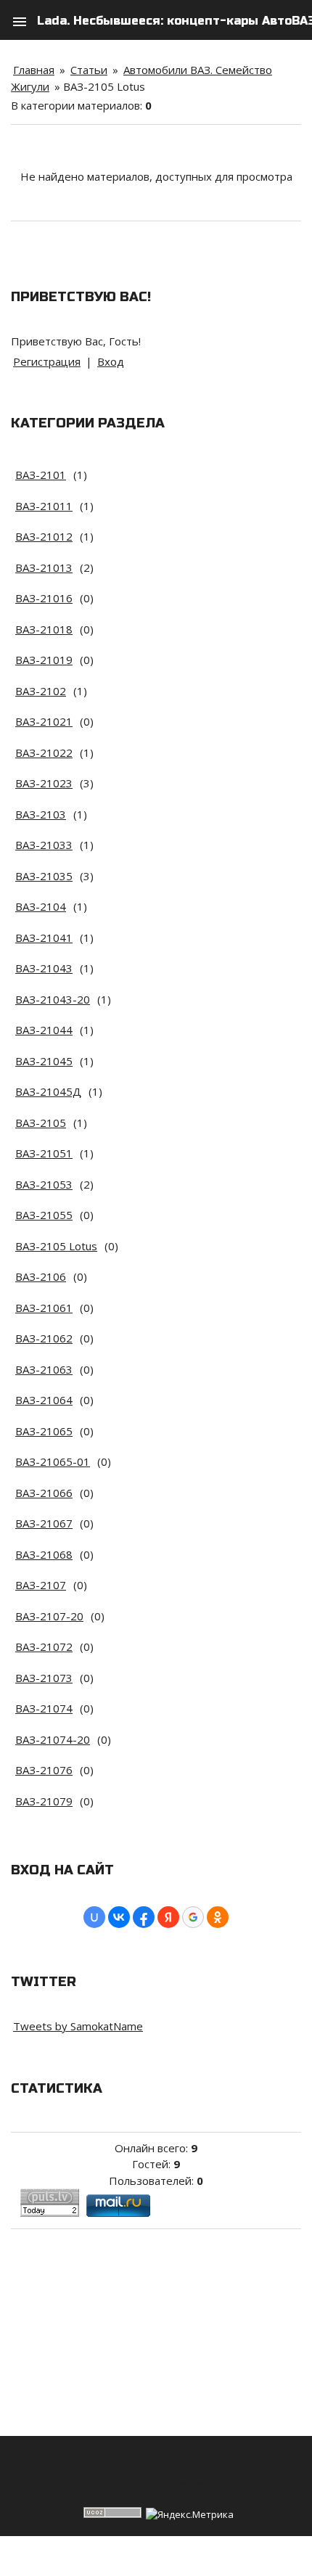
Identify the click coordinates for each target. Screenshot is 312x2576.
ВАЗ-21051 (44, 1153)
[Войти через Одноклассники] (218, 1917)
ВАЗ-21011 (44, 506)
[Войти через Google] (193, 1917)
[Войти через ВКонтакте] (119, 1917)
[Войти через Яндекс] (168, 1917)
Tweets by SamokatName (78, 2026)
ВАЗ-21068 (44, 1554)
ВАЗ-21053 (44, 1184)
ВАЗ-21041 (44, 938)
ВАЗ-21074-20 (53, 1739)
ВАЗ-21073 (44, 1678)
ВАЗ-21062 (44, 1338)
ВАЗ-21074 (44, 1708)
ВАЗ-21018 (44, 629)
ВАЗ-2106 (41, 1276)
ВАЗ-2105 (41, 1123)
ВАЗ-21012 (44, 536)
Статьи (89, 70)
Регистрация (47, 361)
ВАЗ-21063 (44, 1369)
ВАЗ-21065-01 (53, 1461)
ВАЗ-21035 (44, 876)
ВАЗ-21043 (44, 968)
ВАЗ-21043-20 (53, 999)
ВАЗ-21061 (44, 1308)
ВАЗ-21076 (44, 1770)
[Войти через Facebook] (144, 1917)
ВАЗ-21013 (44, 567)
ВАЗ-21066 (44, 1493)
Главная (34, 70)
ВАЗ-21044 (44, 1030)
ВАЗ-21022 (44, 752)
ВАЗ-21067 (44, 1523)
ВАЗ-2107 (41, 1585)
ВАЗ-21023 (44, 783)
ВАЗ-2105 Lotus (56, 1246)
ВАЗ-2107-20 (49, 1616)
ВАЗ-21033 (44, 845)
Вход (111, 361)
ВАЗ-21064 (44, 1400)
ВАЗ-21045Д (48, 1091)
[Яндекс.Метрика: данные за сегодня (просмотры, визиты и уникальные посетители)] (190, 2515)
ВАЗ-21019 (44, 660)
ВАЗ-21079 (44, 1801)
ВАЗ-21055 (44, 1215)
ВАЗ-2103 (41, 814)
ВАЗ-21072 (44, 1646)
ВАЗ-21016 (44, 598)
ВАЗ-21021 (44, 721)
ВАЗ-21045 (44, 1061)
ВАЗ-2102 (41, 691)
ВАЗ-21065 (44, 1431)
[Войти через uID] (94, 1917)
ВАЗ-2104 (41, 906)
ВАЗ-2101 (41, 475)
